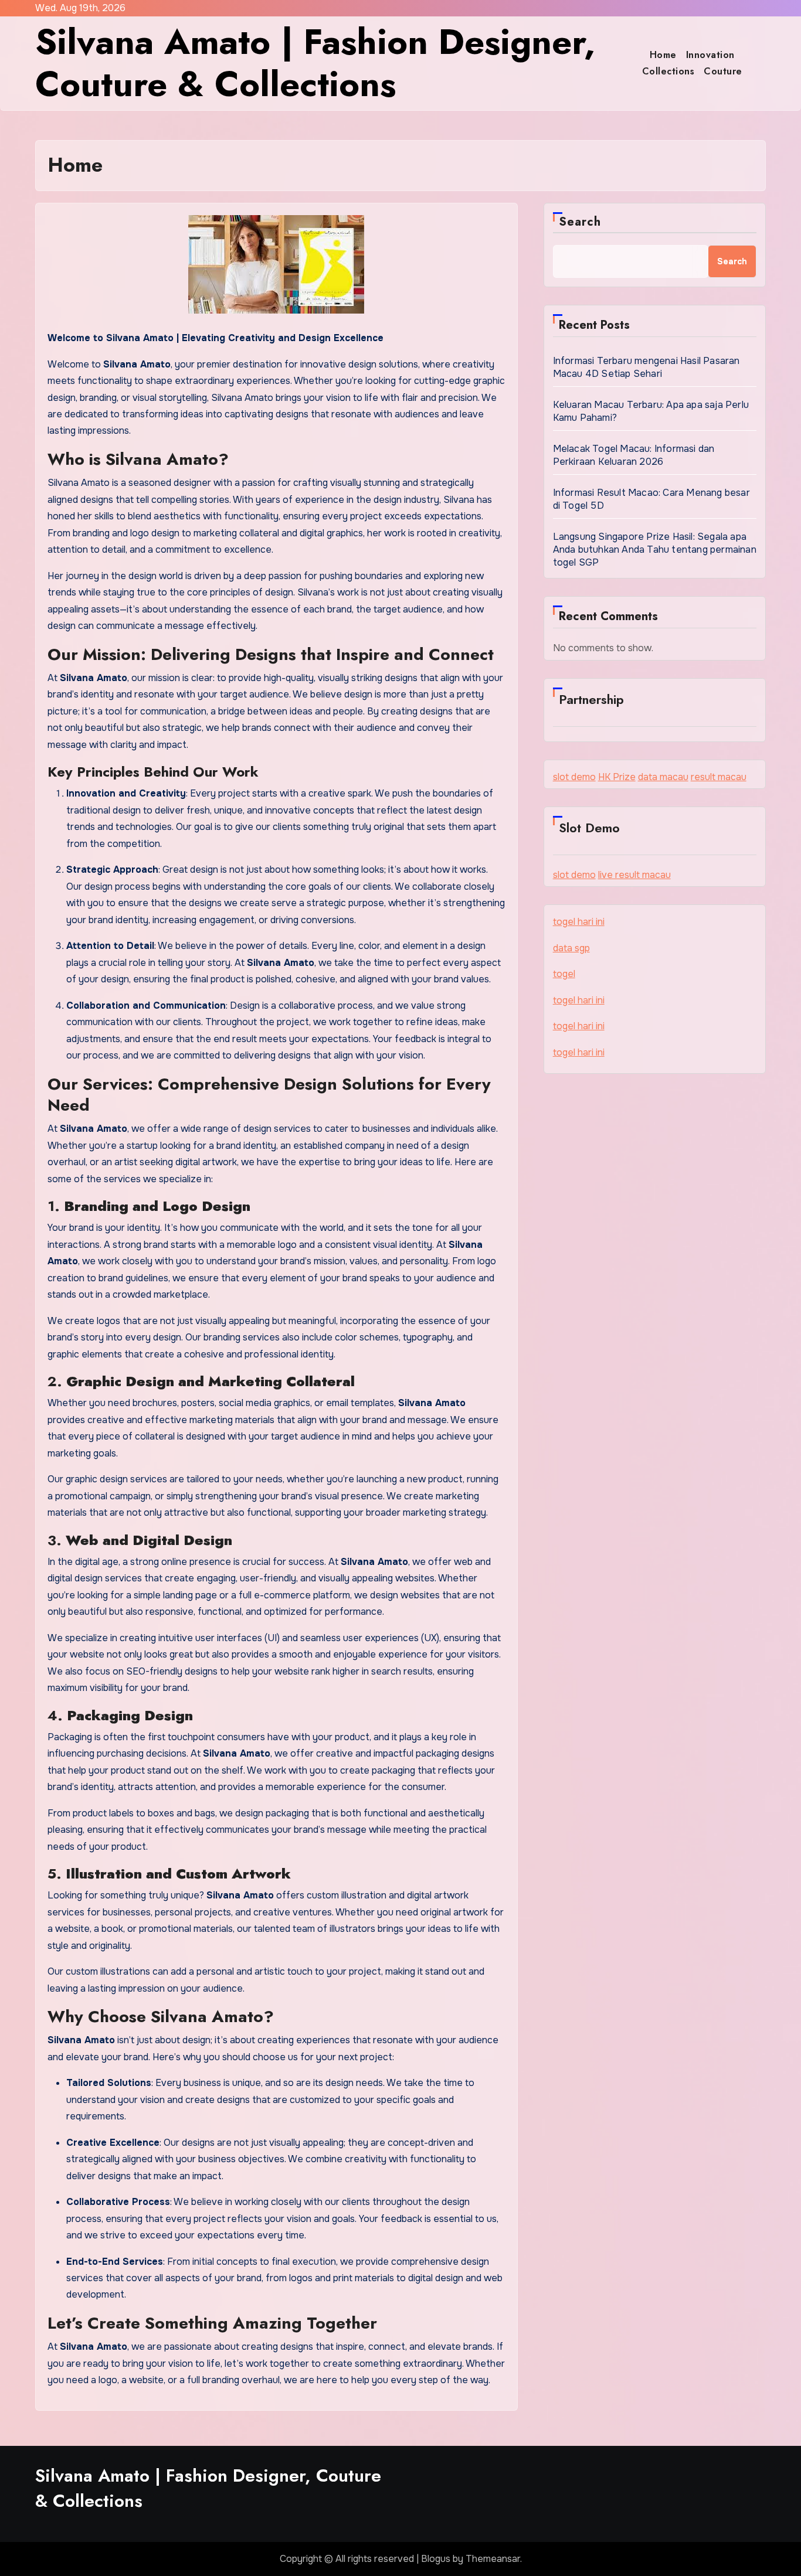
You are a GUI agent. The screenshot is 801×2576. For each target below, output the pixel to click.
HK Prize (617, 777)
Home (663, 55)
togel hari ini (579, 922)
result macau (719, 777)
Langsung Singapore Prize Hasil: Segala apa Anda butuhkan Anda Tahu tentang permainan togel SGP (655, 549)
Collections (668, 71)
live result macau (634, 875)
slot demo (574, 777)
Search (580, 222)
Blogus (436, 2559)
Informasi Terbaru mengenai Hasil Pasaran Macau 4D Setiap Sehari (646, 367)
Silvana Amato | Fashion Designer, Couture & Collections (315, 63)
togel (564, 974)
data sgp (571, 948)
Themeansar (493, 2559)
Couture (723, 71)
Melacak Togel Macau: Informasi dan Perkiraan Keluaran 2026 (634, 455)
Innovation (710, 55)
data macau (663, 777)
